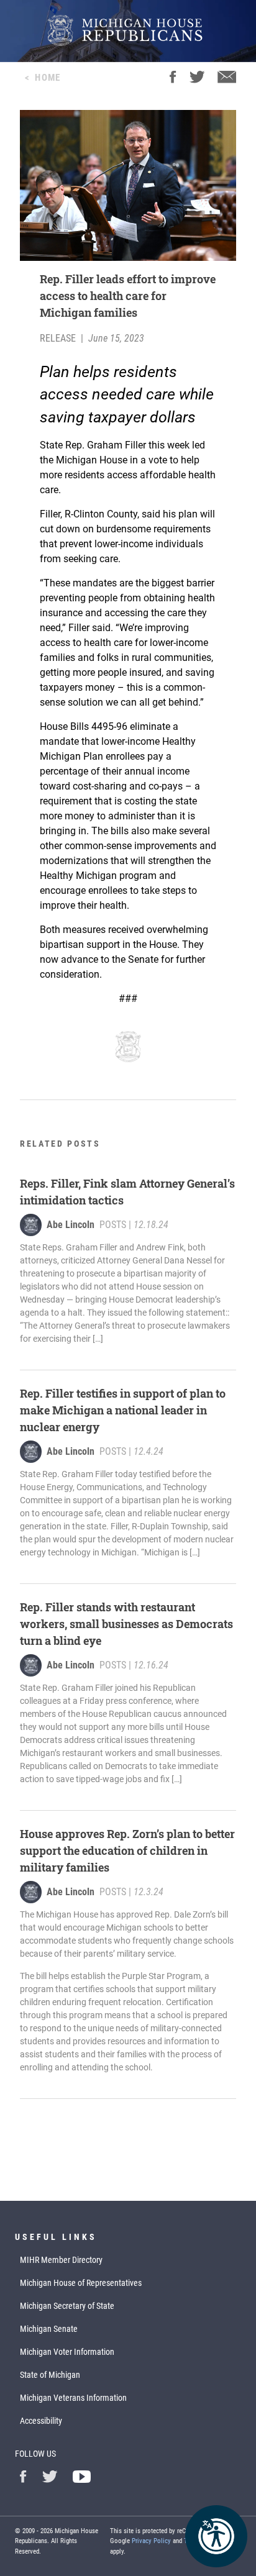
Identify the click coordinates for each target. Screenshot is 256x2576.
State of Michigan (50, 2375)
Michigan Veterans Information (73, 2398)
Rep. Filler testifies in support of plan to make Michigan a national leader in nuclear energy (123, 1410)
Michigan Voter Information (67, 2352)
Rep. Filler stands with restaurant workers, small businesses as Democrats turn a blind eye (126, 1624)
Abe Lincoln (71, 1225)
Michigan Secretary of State (67, 2306)
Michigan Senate (49, 2329)
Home (48, 78)
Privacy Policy (151, 2541)
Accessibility (41, 2421)
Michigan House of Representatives (81, 2283)
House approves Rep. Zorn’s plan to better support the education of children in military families (127, 1850)
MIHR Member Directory (61, 2260)
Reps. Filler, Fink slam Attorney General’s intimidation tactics (127, 1192)
